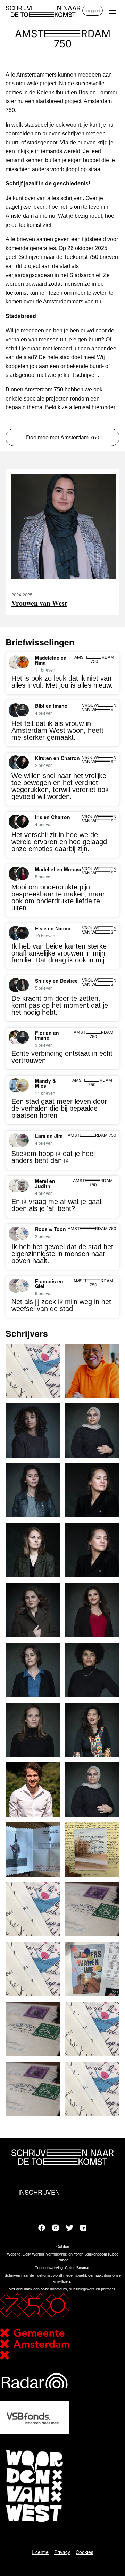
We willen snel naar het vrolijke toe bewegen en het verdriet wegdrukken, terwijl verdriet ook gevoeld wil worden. (60, 786)
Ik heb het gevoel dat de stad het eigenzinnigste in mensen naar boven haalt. (62, 1254)
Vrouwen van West (39, 603)
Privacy (62, 2552)
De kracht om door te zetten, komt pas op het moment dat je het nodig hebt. (60, 1005)
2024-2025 (22, 595)
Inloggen (93, 10)
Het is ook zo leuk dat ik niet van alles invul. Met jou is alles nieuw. (62, 682)
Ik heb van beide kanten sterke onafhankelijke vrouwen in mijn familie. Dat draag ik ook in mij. (59, 953)
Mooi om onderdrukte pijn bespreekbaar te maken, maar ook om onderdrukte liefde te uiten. (58, 897)
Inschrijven (39, 2192)
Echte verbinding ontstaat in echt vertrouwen (62, 1057)
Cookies (85, 2552)
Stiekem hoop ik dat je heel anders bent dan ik (53, 1157)
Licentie (40, 2552)
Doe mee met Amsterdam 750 (63, 437)
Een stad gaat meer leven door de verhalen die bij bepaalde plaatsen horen (59, 1108)
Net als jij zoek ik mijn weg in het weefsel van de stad (61, 1305)
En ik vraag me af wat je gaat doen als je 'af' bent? (57, 1205)
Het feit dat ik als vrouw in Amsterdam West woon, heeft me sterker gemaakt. (57, 730)
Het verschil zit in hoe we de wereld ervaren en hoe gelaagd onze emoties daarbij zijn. (59, 842)
